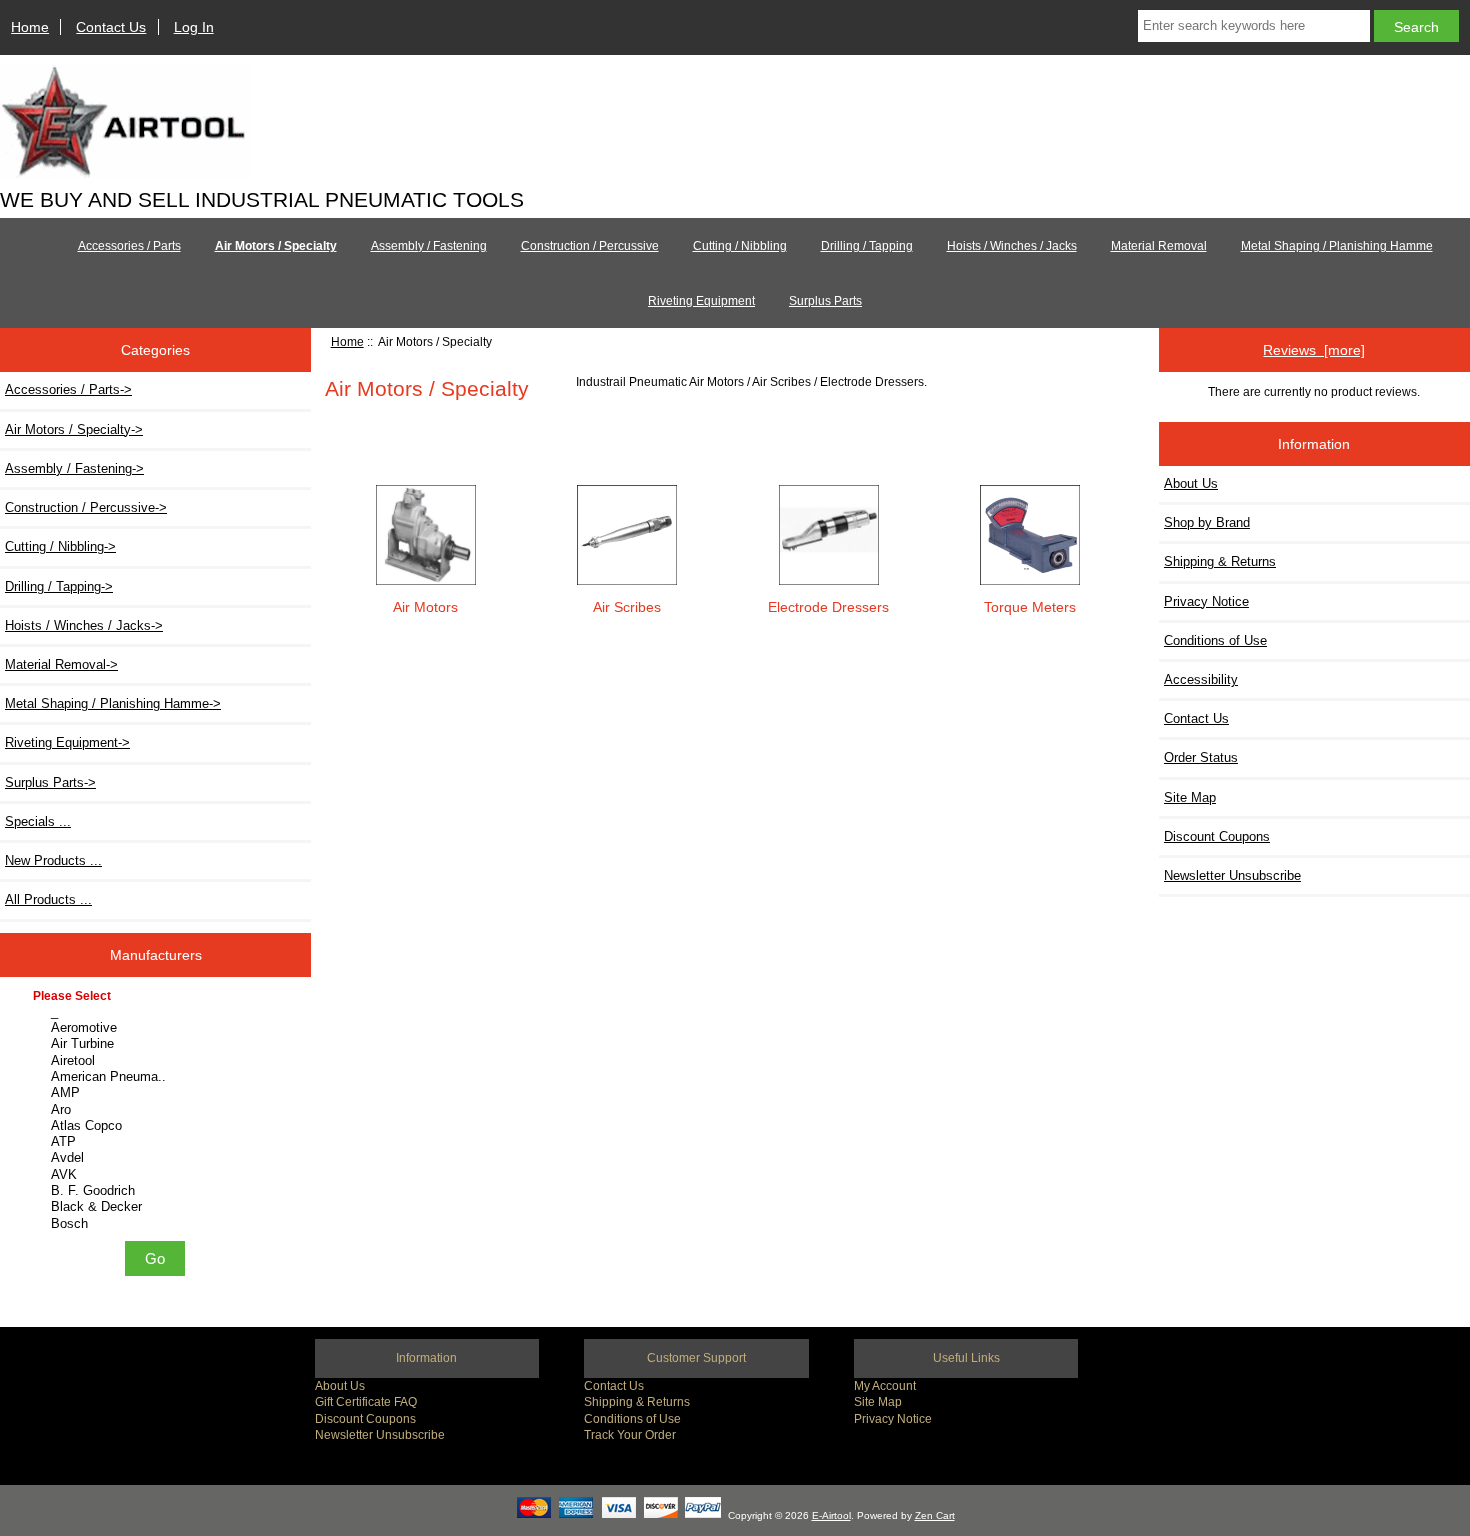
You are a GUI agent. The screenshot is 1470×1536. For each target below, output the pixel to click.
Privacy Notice (1206, 601)
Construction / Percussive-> (86, 507)
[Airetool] (158, 1061)
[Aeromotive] (158, 1028)
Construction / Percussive (590, 246)
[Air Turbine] (158, 1044)
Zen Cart (935, 1515)
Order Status (1201, 757)
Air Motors (425, 607)
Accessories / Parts (129, 246)
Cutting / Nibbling (740, 246)
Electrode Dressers (828, 607)
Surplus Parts (825, 301)
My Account (885, 1385)
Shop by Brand (1207, 522)
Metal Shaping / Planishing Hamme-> (113, 703)
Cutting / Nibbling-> (60, 546)
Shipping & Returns (1220, 561)
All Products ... (48, 899)
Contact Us (111, 27)
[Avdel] (158, 1158)
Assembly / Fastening (429, 246)
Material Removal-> (61, 664)
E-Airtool (831, 1515)
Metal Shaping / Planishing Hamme (1337, 246)
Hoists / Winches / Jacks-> (84, 625)
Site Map (1190, 797)
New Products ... (53, 860)
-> (74, 429)
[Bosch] (158, 1224)
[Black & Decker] (158, 1207)
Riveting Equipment (701, 301)
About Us (1191, 483)
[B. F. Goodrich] (158, 1191)
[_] (158, 1012)
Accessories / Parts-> (68, 389)
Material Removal (1159, 246)
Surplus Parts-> (50, 782)
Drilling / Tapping (867, 246)
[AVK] (158, 1175)
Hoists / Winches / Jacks (1012, 246)
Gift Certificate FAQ (366, 1401)
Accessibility (1201, 679)
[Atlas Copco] (158, 1126)
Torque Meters (1030, 607)
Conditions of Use (1215, 640)
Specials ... (38, 821)
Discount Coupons (1217, 836)
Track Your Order (630, 1434)
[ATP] (158, 1142)
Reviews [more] (1314, 350)
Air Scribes (627, 607)
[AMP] (158, 1093)
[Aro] (158, 1110)
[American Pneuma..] (158, 1077)
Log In (194, 27)
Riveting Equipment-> (67, 742)
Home (30, 27)
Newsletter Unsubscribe (1232, 875)
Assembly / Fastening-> (74, 468)
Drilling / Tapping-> (59, 586)
